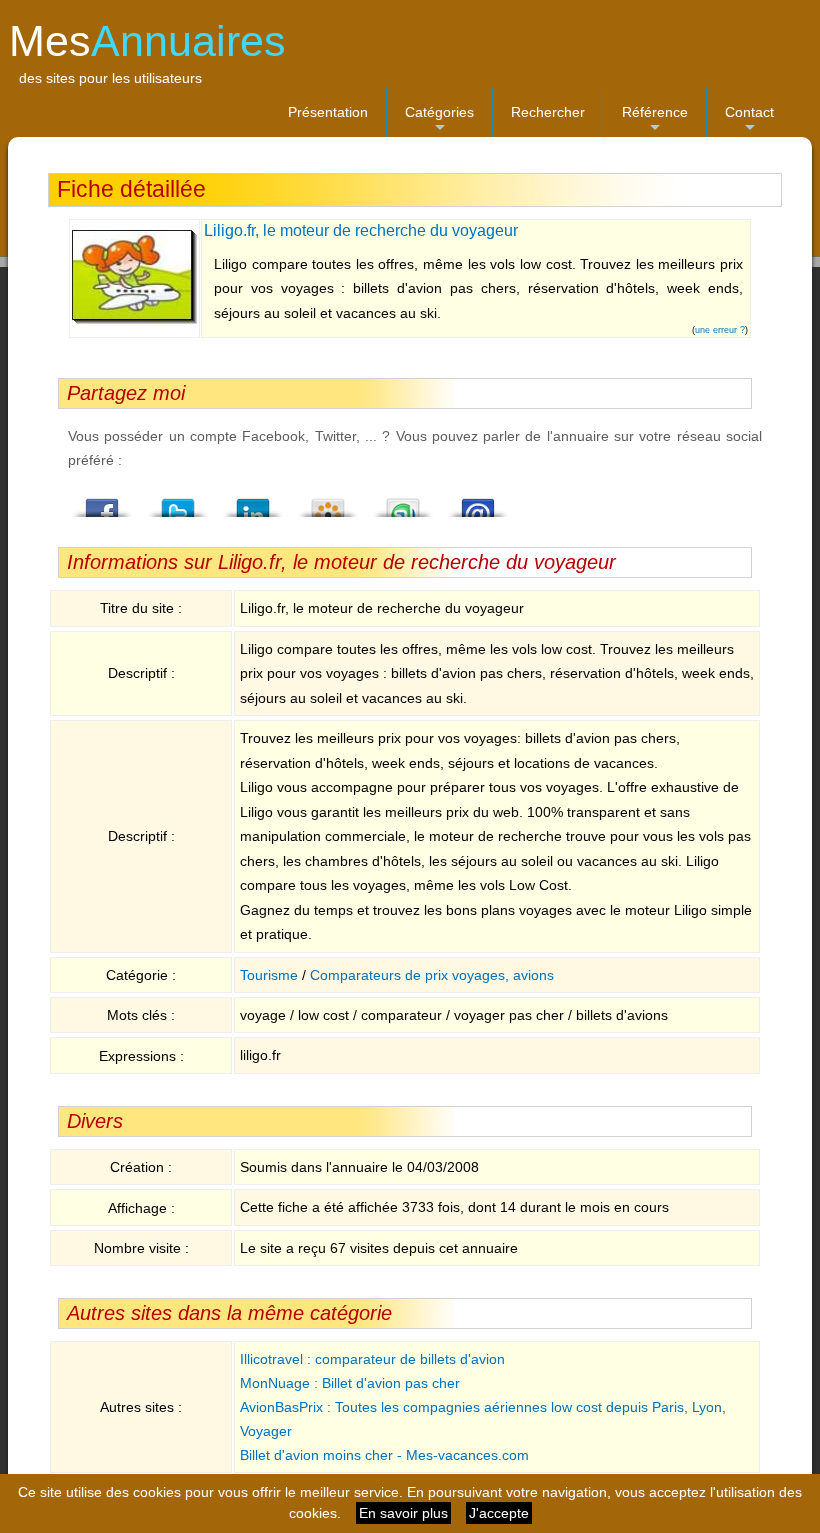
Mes (147, 41)
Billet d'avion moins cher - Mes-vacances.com (384, 1455)
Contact (749, 120)
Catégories (439, 120)
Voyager (266, 1431)
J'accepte (499, 1513)
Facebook (103, 502)
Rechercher (548, 112)
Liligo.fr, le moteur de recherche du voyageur (361, 230)
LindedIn (253, 502)
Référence (655, 120)
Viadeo (328, 502)
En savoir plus (403, 1513)
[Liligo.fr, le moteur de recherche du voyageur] (134, 320)
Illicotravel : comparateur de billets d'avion (372, 1359)
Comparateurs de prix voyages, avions (432, 975)
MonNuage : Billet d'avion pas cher (350, 1383)
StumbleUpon (403, 502)
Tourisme (269, 975)
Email (478, 502)
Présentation (328, 112)
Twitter (178, 502)
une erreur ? (720, 330)
